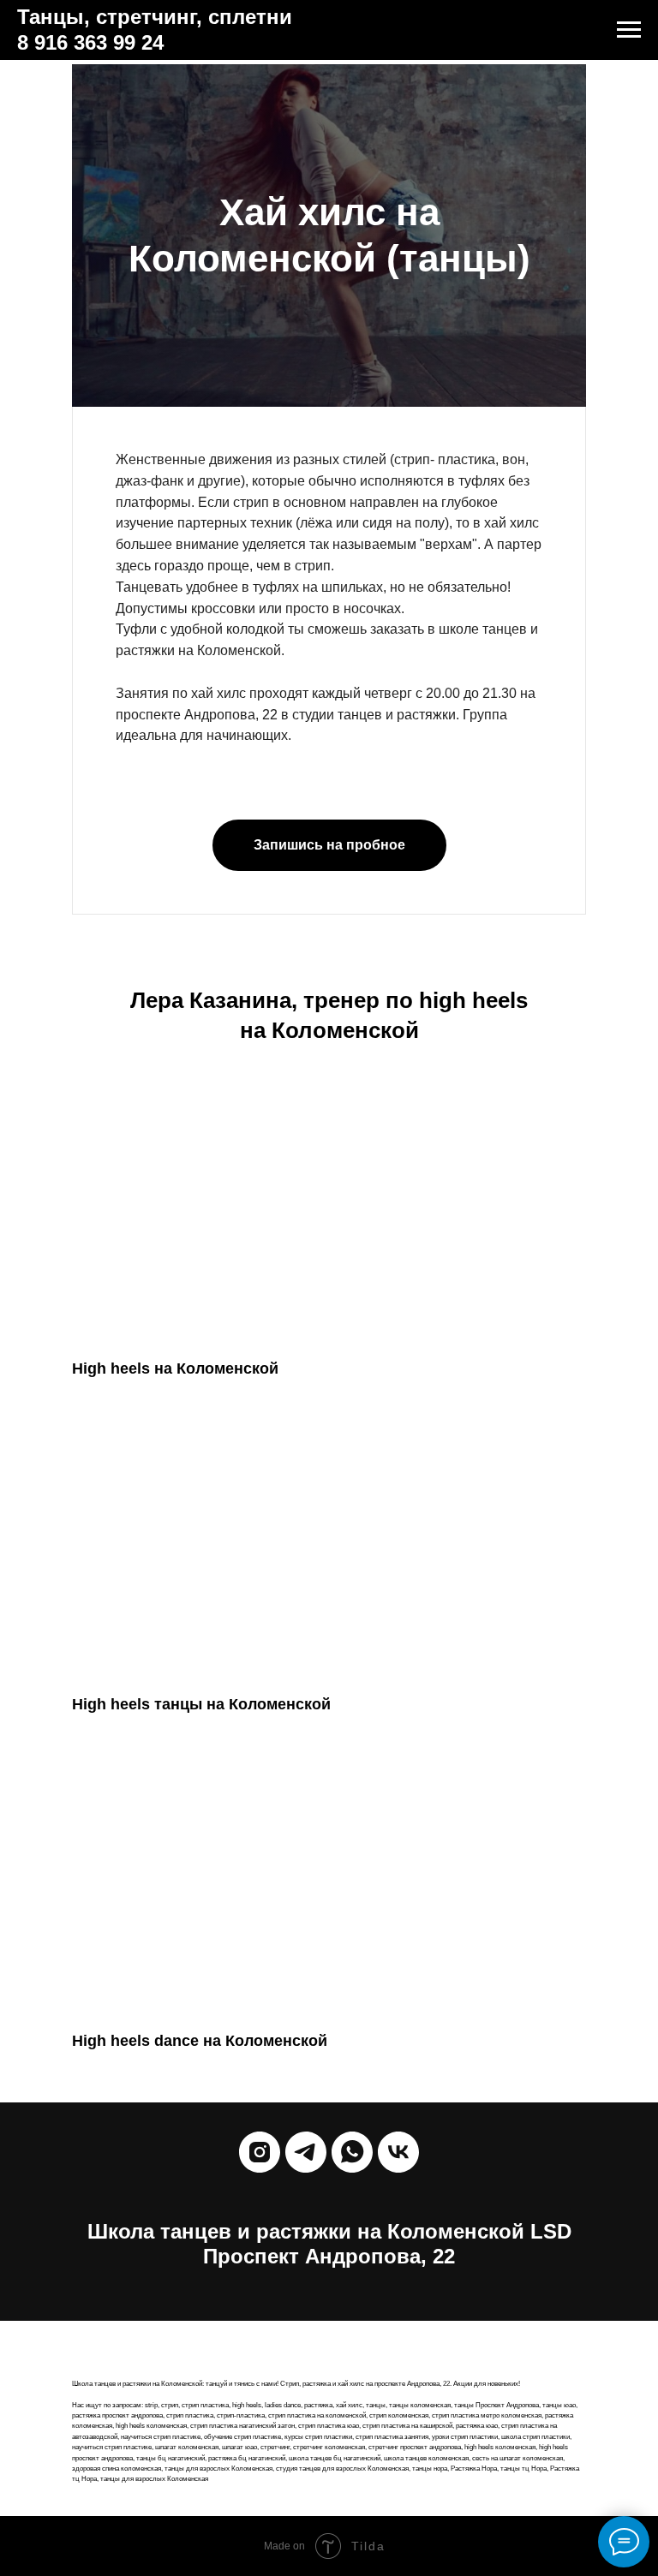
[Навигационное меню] (629, 30)
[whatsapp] (352, 2152)
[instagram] (260, 2152)
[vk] (398, 2152)
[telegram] (306, 2152)
